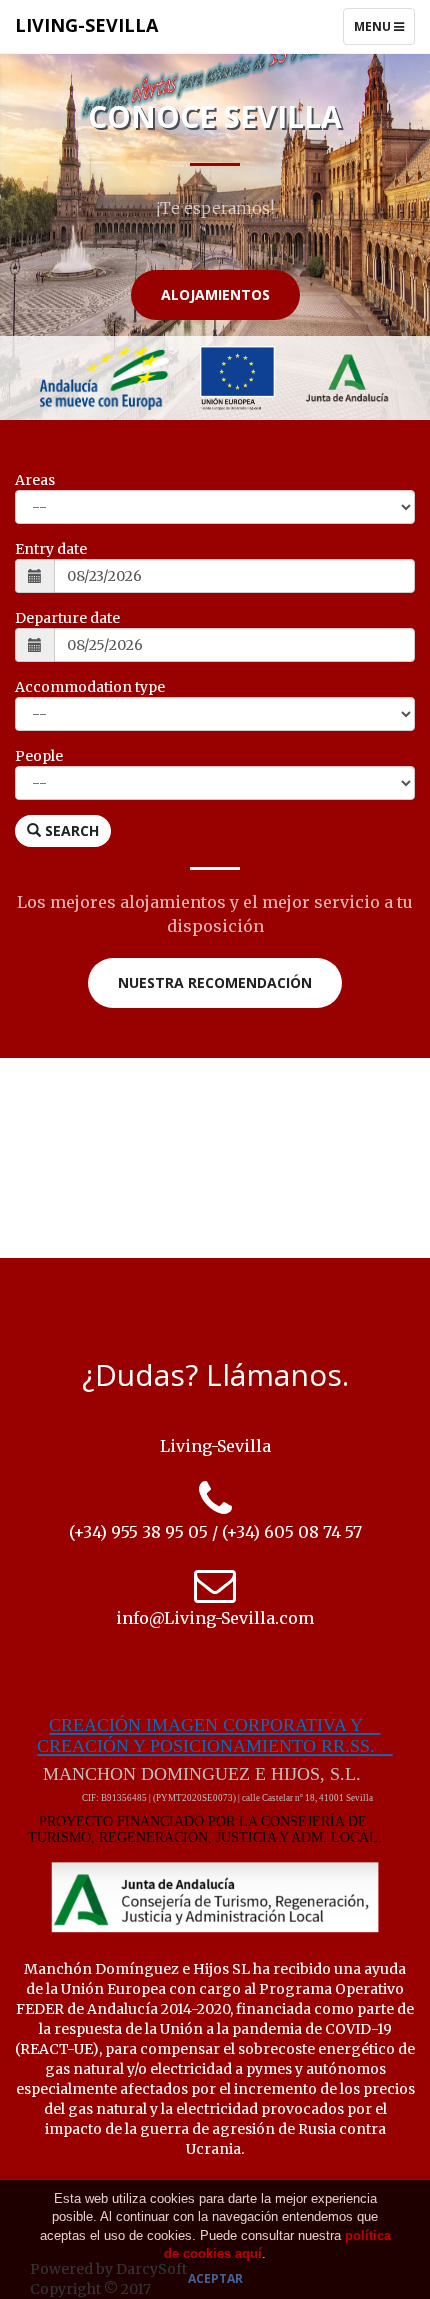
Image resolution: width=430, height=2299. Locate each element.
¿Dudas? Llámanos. (215, 1374)
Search (70, 830)
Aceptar (215, 2278)
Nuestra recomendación (215, 982)
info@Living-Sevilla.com (215, 1618)
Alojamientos (215, 294)
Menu (384, 31)
